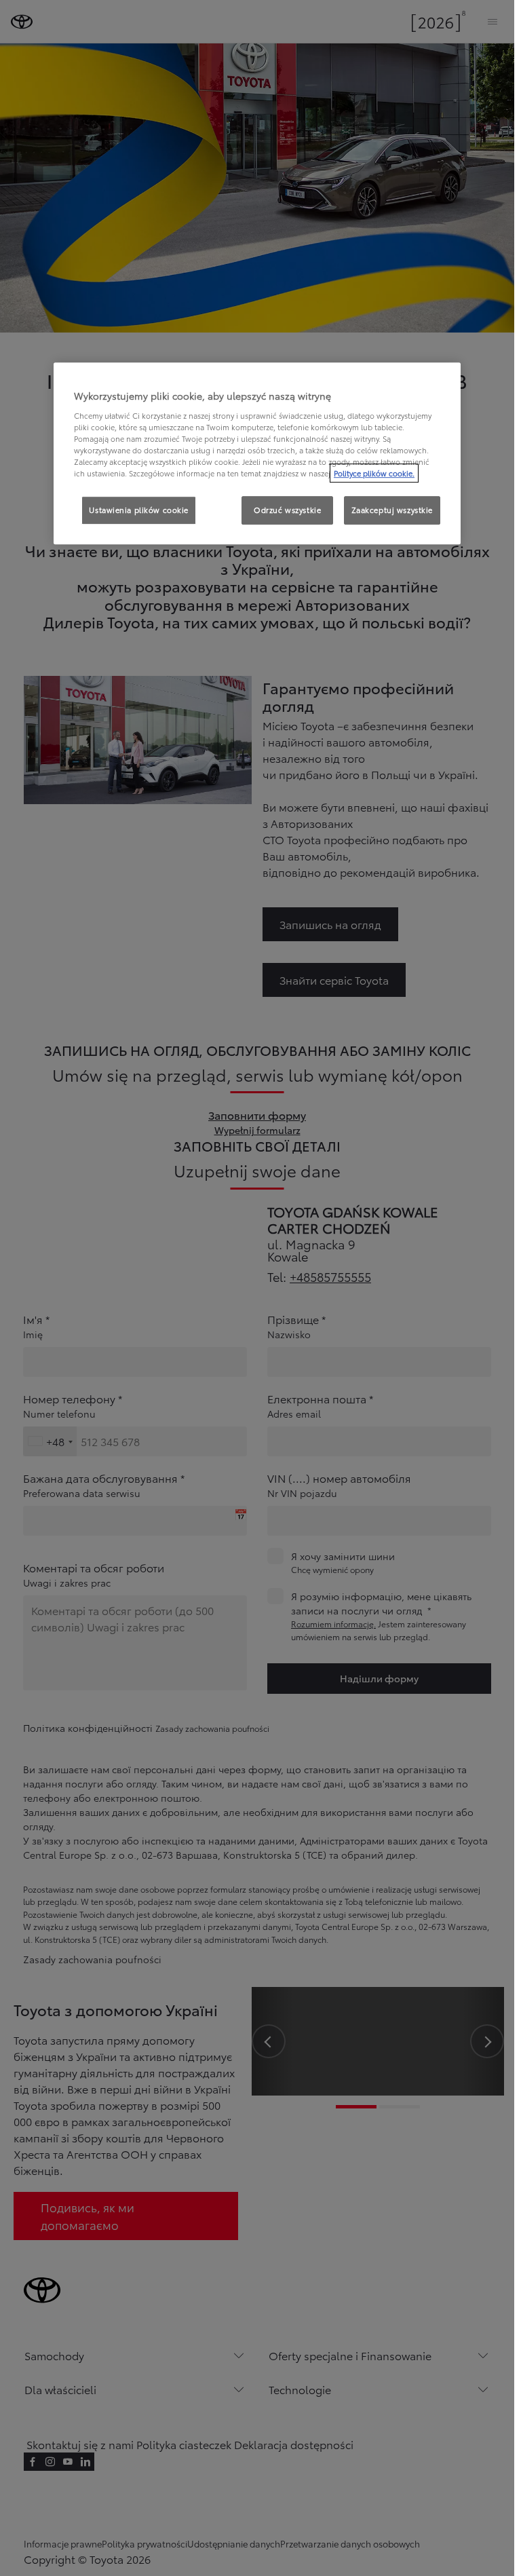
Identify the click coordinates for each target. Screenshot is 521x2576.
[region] (257, 454)
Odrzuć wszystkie (287, 510)
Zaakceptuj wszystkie (392, 510)
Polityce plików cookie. (374, 473)
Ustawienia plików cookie (139, 510)
